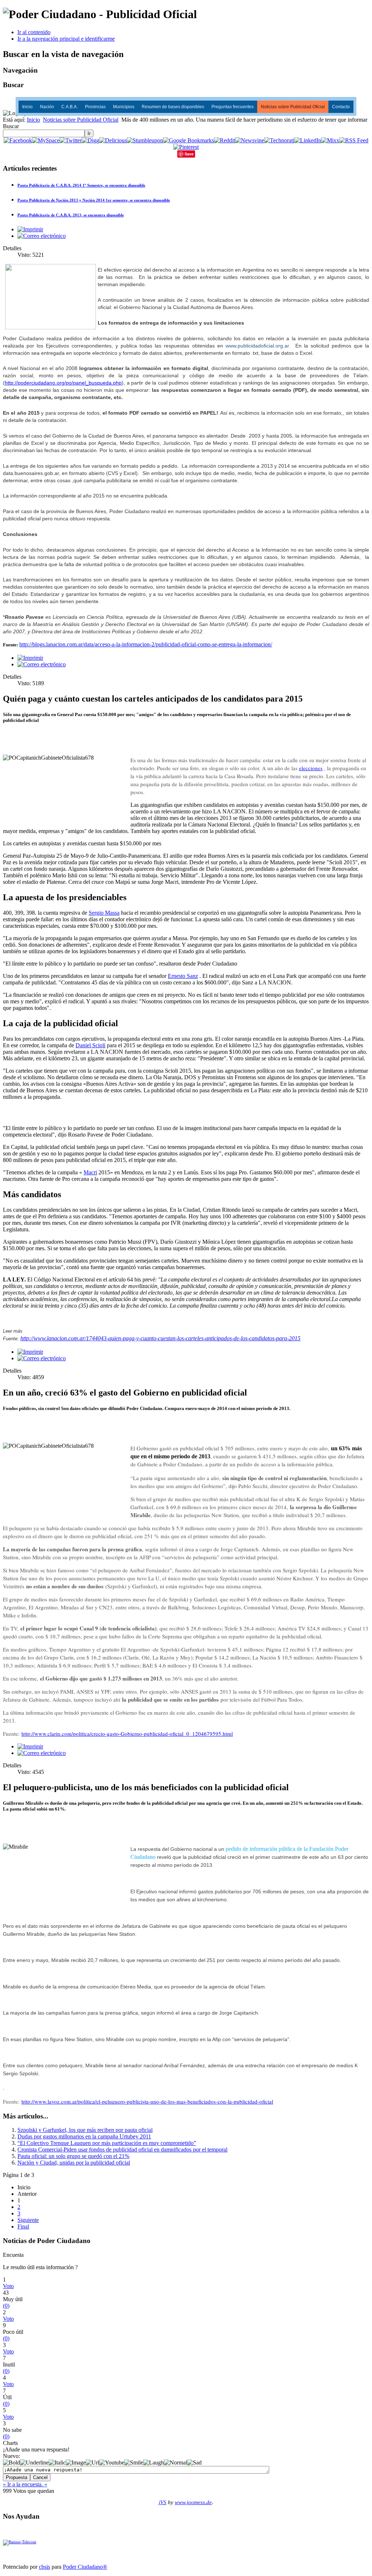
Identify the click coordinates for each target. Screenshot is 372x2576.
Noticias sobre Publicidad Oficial (293, 107)
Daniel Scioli (90, 1045)
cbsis (45, 2567)
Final (23, 2226)
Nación (47, 107)
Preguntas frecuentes (232, 107)
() (6, 2306)
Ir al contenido (34, 32)
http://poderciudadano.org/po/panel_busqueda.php (63, 383)
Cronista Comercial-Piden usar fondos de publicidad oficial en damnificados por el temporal (122, 2150)
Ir (89, 133)
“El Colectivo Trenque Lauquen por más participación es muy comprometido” (107, 2143)
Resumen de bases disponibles (173, 107)
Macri (90, 1172)
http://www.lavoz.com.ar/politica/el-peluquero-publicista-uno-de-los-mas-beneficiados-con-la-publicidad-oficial (147, 2101)
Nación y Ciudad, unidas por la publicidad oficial (74, 2163)
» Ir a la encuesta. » (25, 2484)
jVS (163, 2502)
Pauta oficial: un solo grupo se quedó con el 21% (73, 2156)
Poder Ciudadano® (85, 2567)
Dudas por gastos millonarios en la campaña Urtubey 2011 (84, 2136)
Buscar (11, 126)
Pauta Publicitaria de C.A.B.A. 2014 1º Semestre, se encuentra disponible (81, 185)
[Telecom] (20, 2542)
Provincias (95, 107)
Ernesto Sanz (183, 976)
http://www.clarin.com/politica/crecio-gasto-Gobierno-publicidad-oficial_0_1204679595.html (127, 1734)
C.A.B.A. (70, 107)
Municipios (124, 107)
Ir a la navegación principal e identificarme (66, 39)
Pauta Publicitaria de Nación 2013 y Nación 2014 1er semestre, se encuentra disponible (94, 200)
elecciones (311, 768)
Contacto (341, 107)
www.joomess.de (193, 2502)
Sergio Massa (104, 913)
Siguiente (28, 2220)
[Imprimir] (30, 229)
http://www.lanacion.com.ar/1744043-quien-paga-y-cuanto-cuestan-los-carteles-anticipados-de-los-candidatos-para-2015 (160, 1338)
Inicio (27, 107)
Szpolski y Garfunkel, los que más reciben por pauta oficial (85, 2130)
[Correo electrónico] (42, 236)
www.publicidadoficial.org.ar (257, 346)
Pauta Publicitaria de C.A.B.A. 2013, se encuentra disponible (71, 215)
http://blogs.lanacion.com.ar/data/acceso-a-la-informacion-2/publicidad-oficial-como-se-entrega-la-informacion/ (146, 644)
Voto (8, 2286)
